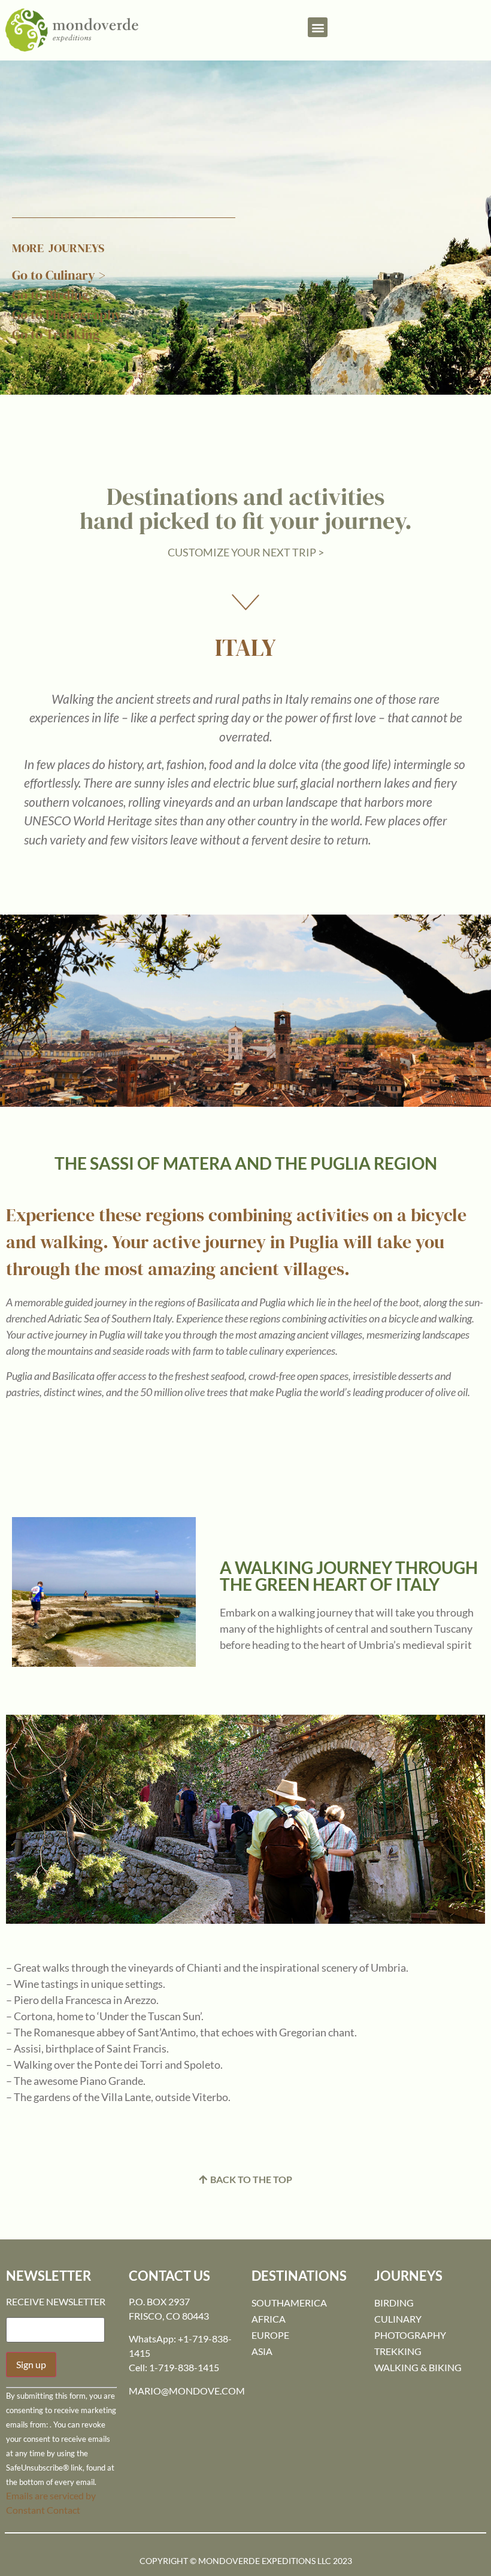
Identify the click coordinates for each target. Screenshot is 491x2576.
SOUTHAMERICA (289, 2303)
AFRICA (269, 2319)
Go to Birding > (56, 295)
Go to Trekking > (61, 334)
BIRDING (394, 2303)
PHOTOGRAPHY (410, 2335)
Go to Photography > (72, 314)
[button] (318, 27)
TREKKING (398, 2351)
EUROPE (270, 2335)
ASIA (262, 2351)
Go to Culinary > (59, 275)
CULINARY (398, 2319)
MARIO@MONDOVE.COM (187, 2391)
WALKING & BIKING (418, 2367)
